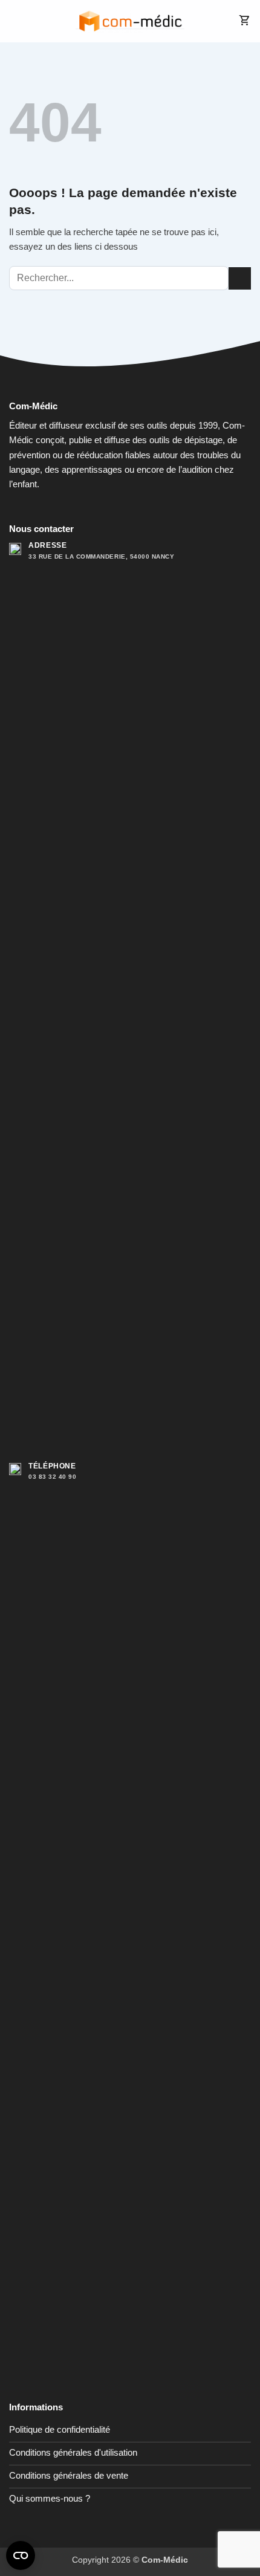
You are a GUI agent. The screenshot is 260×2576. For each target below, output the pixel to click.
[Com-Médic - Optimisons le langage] (130, 21)
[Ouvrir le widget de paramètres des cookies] (21, 2555)
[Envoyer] (240, 278)
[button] (16, 21)
